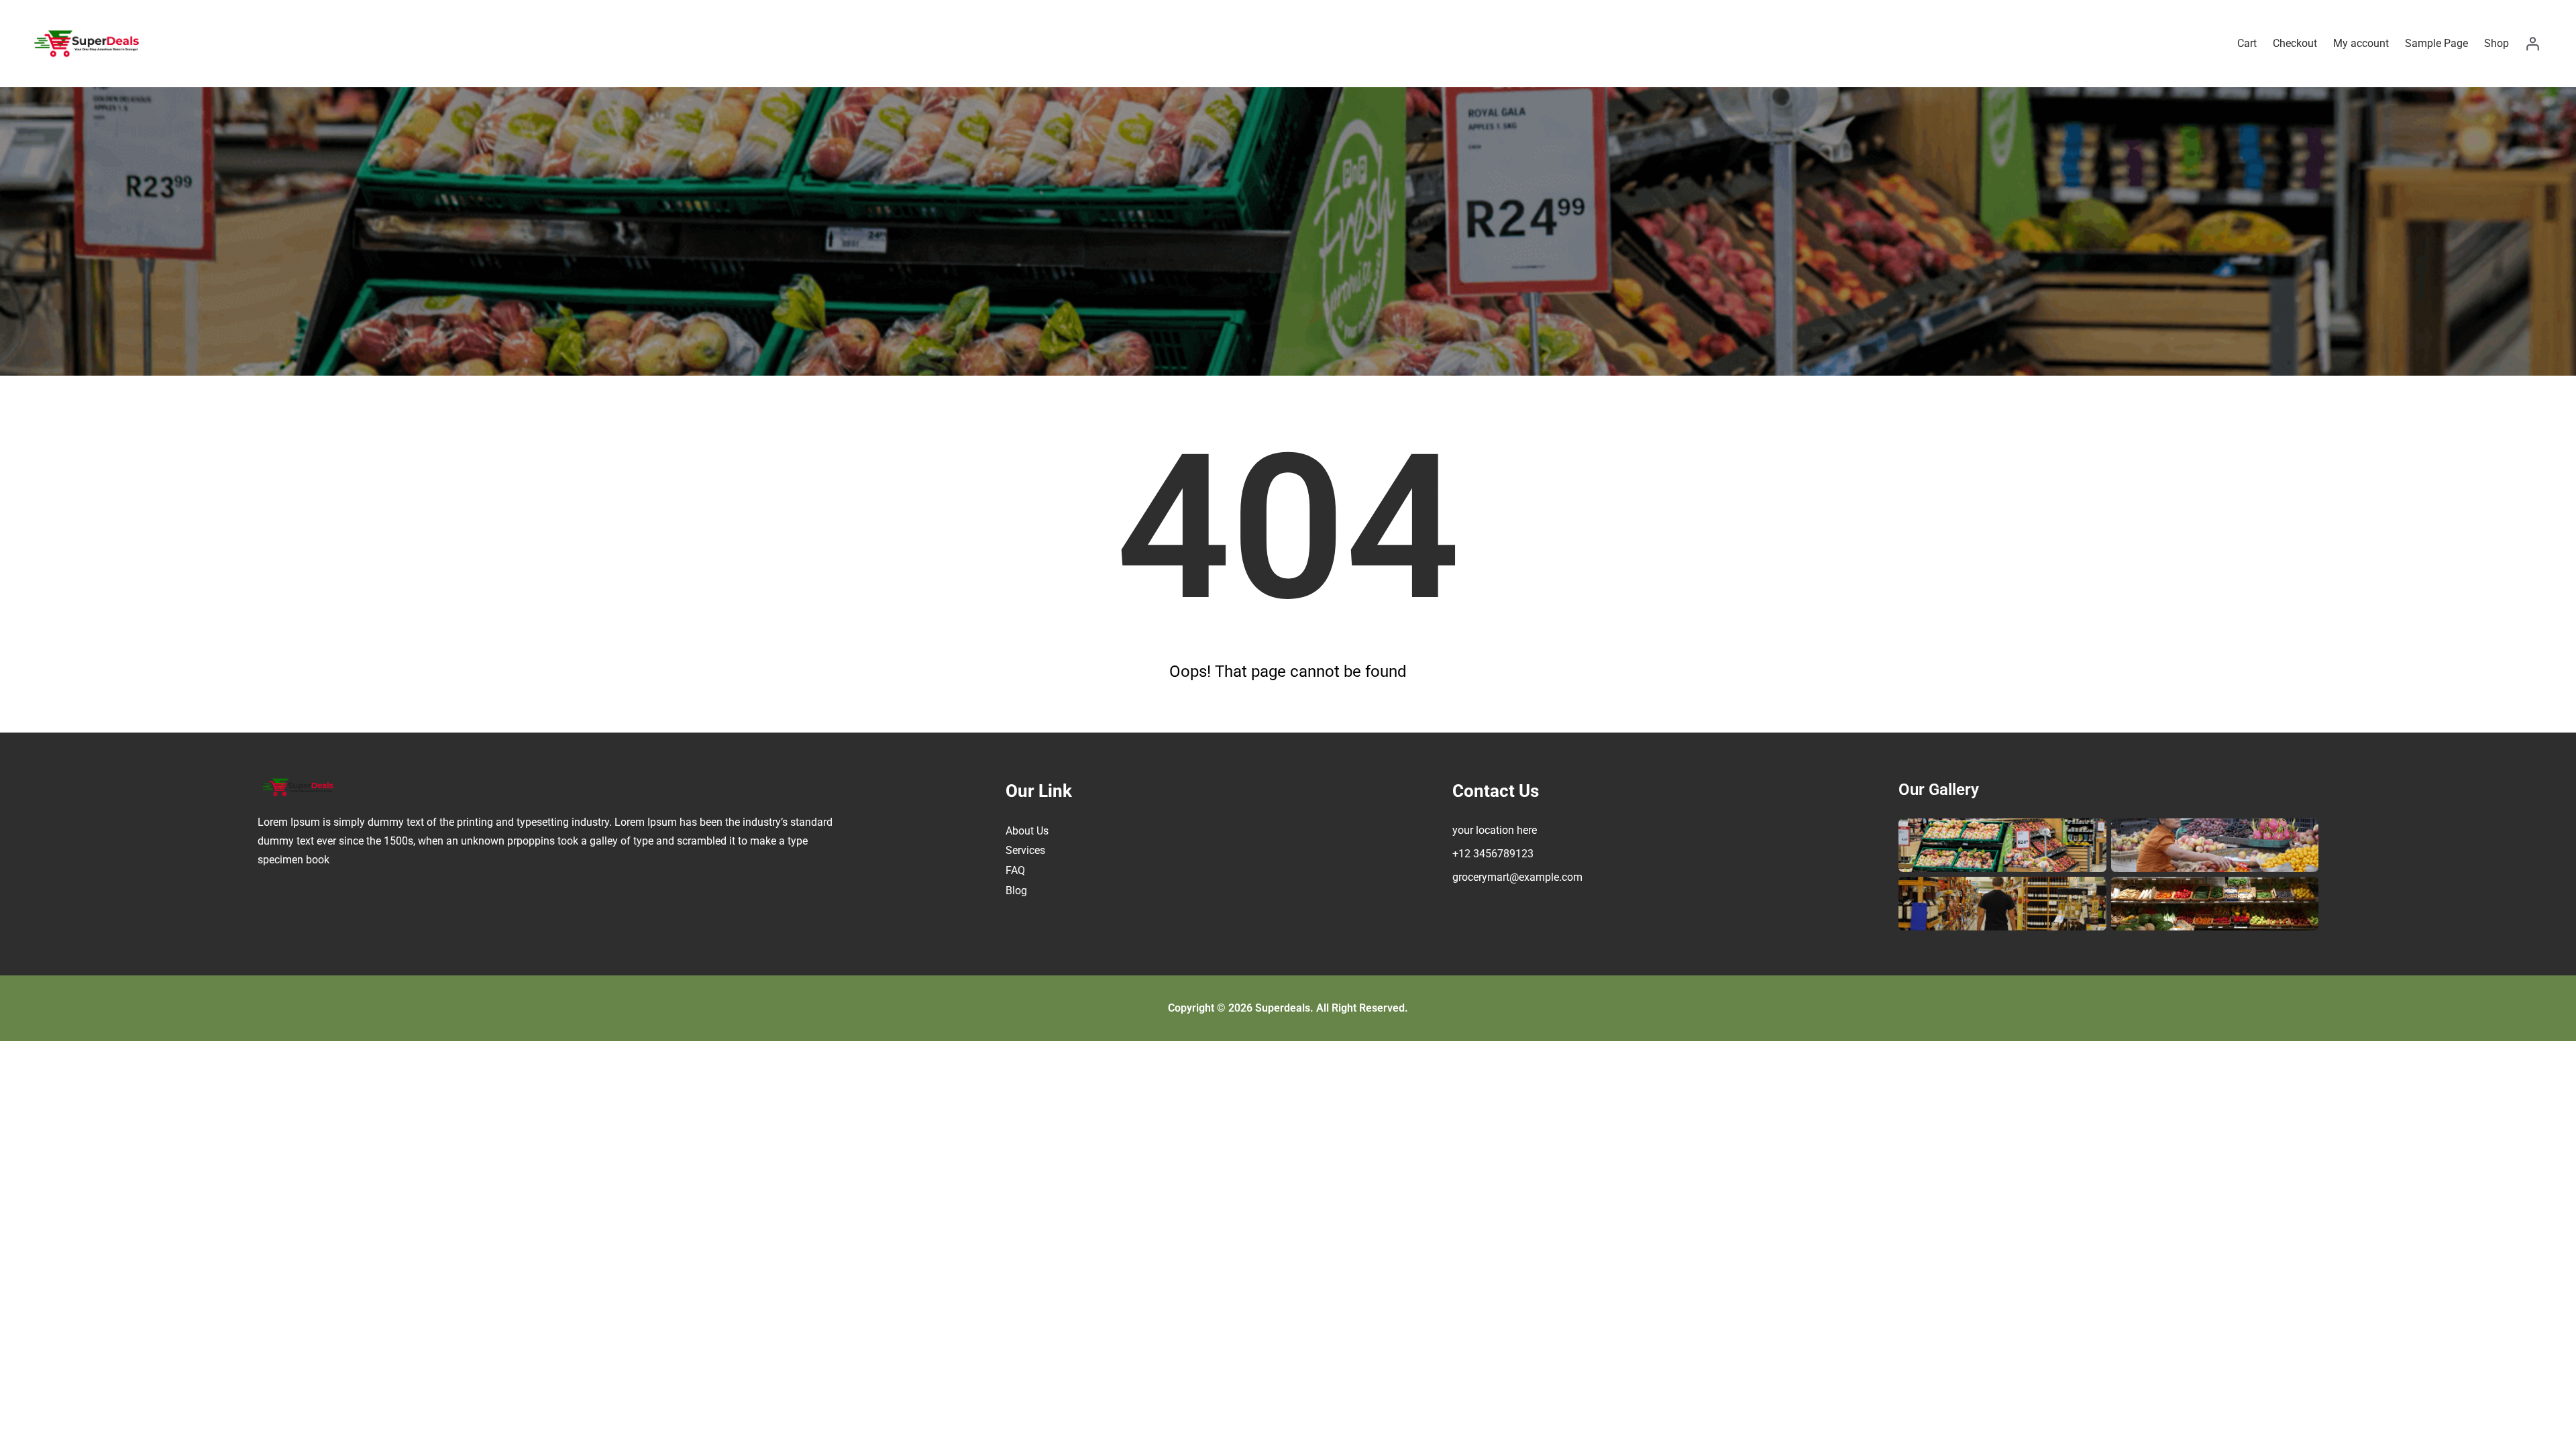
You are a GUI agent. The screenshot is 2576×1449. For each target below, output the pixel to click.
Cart (2247, 43)
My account (2361, 43)
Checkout (2295, 43)
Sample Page (2436, 43)
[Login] (2532, 44)
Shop (2497, 43)
